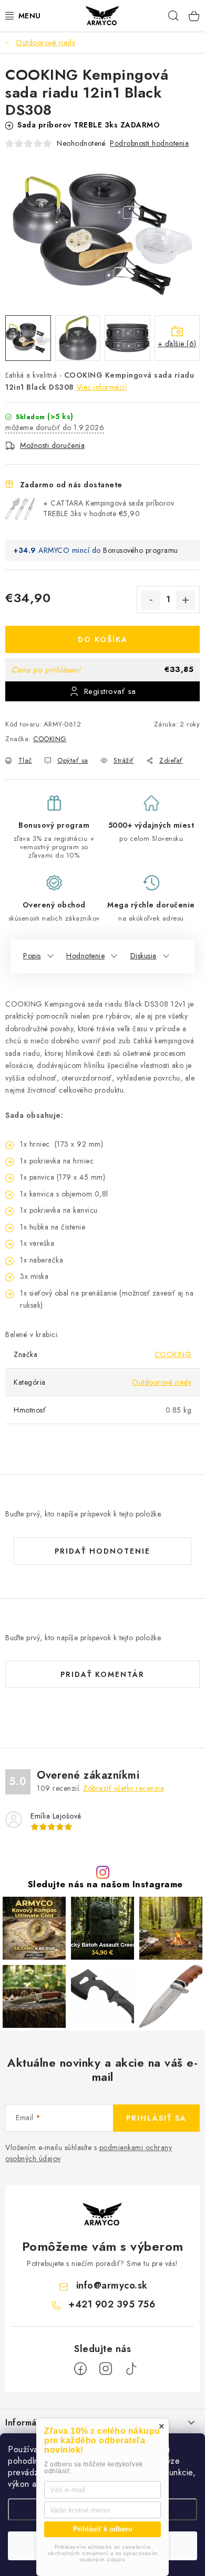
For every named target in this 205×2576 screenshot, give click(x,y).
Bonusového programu (141, 550)
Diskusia (143, 956)
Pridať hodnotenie (102, 1551)
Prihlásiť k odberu (103, 2529)
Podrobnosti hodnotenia (149, 143)
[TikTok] (131, 2369)
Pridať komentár (102, 1674)
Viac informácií (102, 387)
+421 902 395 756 (112, 2304)
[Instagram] (106, 2369)
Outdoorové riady (162, 1382)
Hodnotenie (85, 956)
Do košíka (103, 639)
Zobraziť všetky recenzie (124, 1788)
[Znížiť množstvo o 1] (151, 600)
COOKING (50, 739)
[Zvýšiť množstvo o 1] (186, 600)
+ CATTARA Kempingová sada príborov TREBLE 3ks (109, 508)
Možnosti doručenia (52, 445)
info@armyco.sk (112, 2285)
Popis (32, 956)
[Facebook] (80, 2369)
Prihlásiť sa (156, 2118)
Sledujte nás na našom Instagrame (105, 1884)
